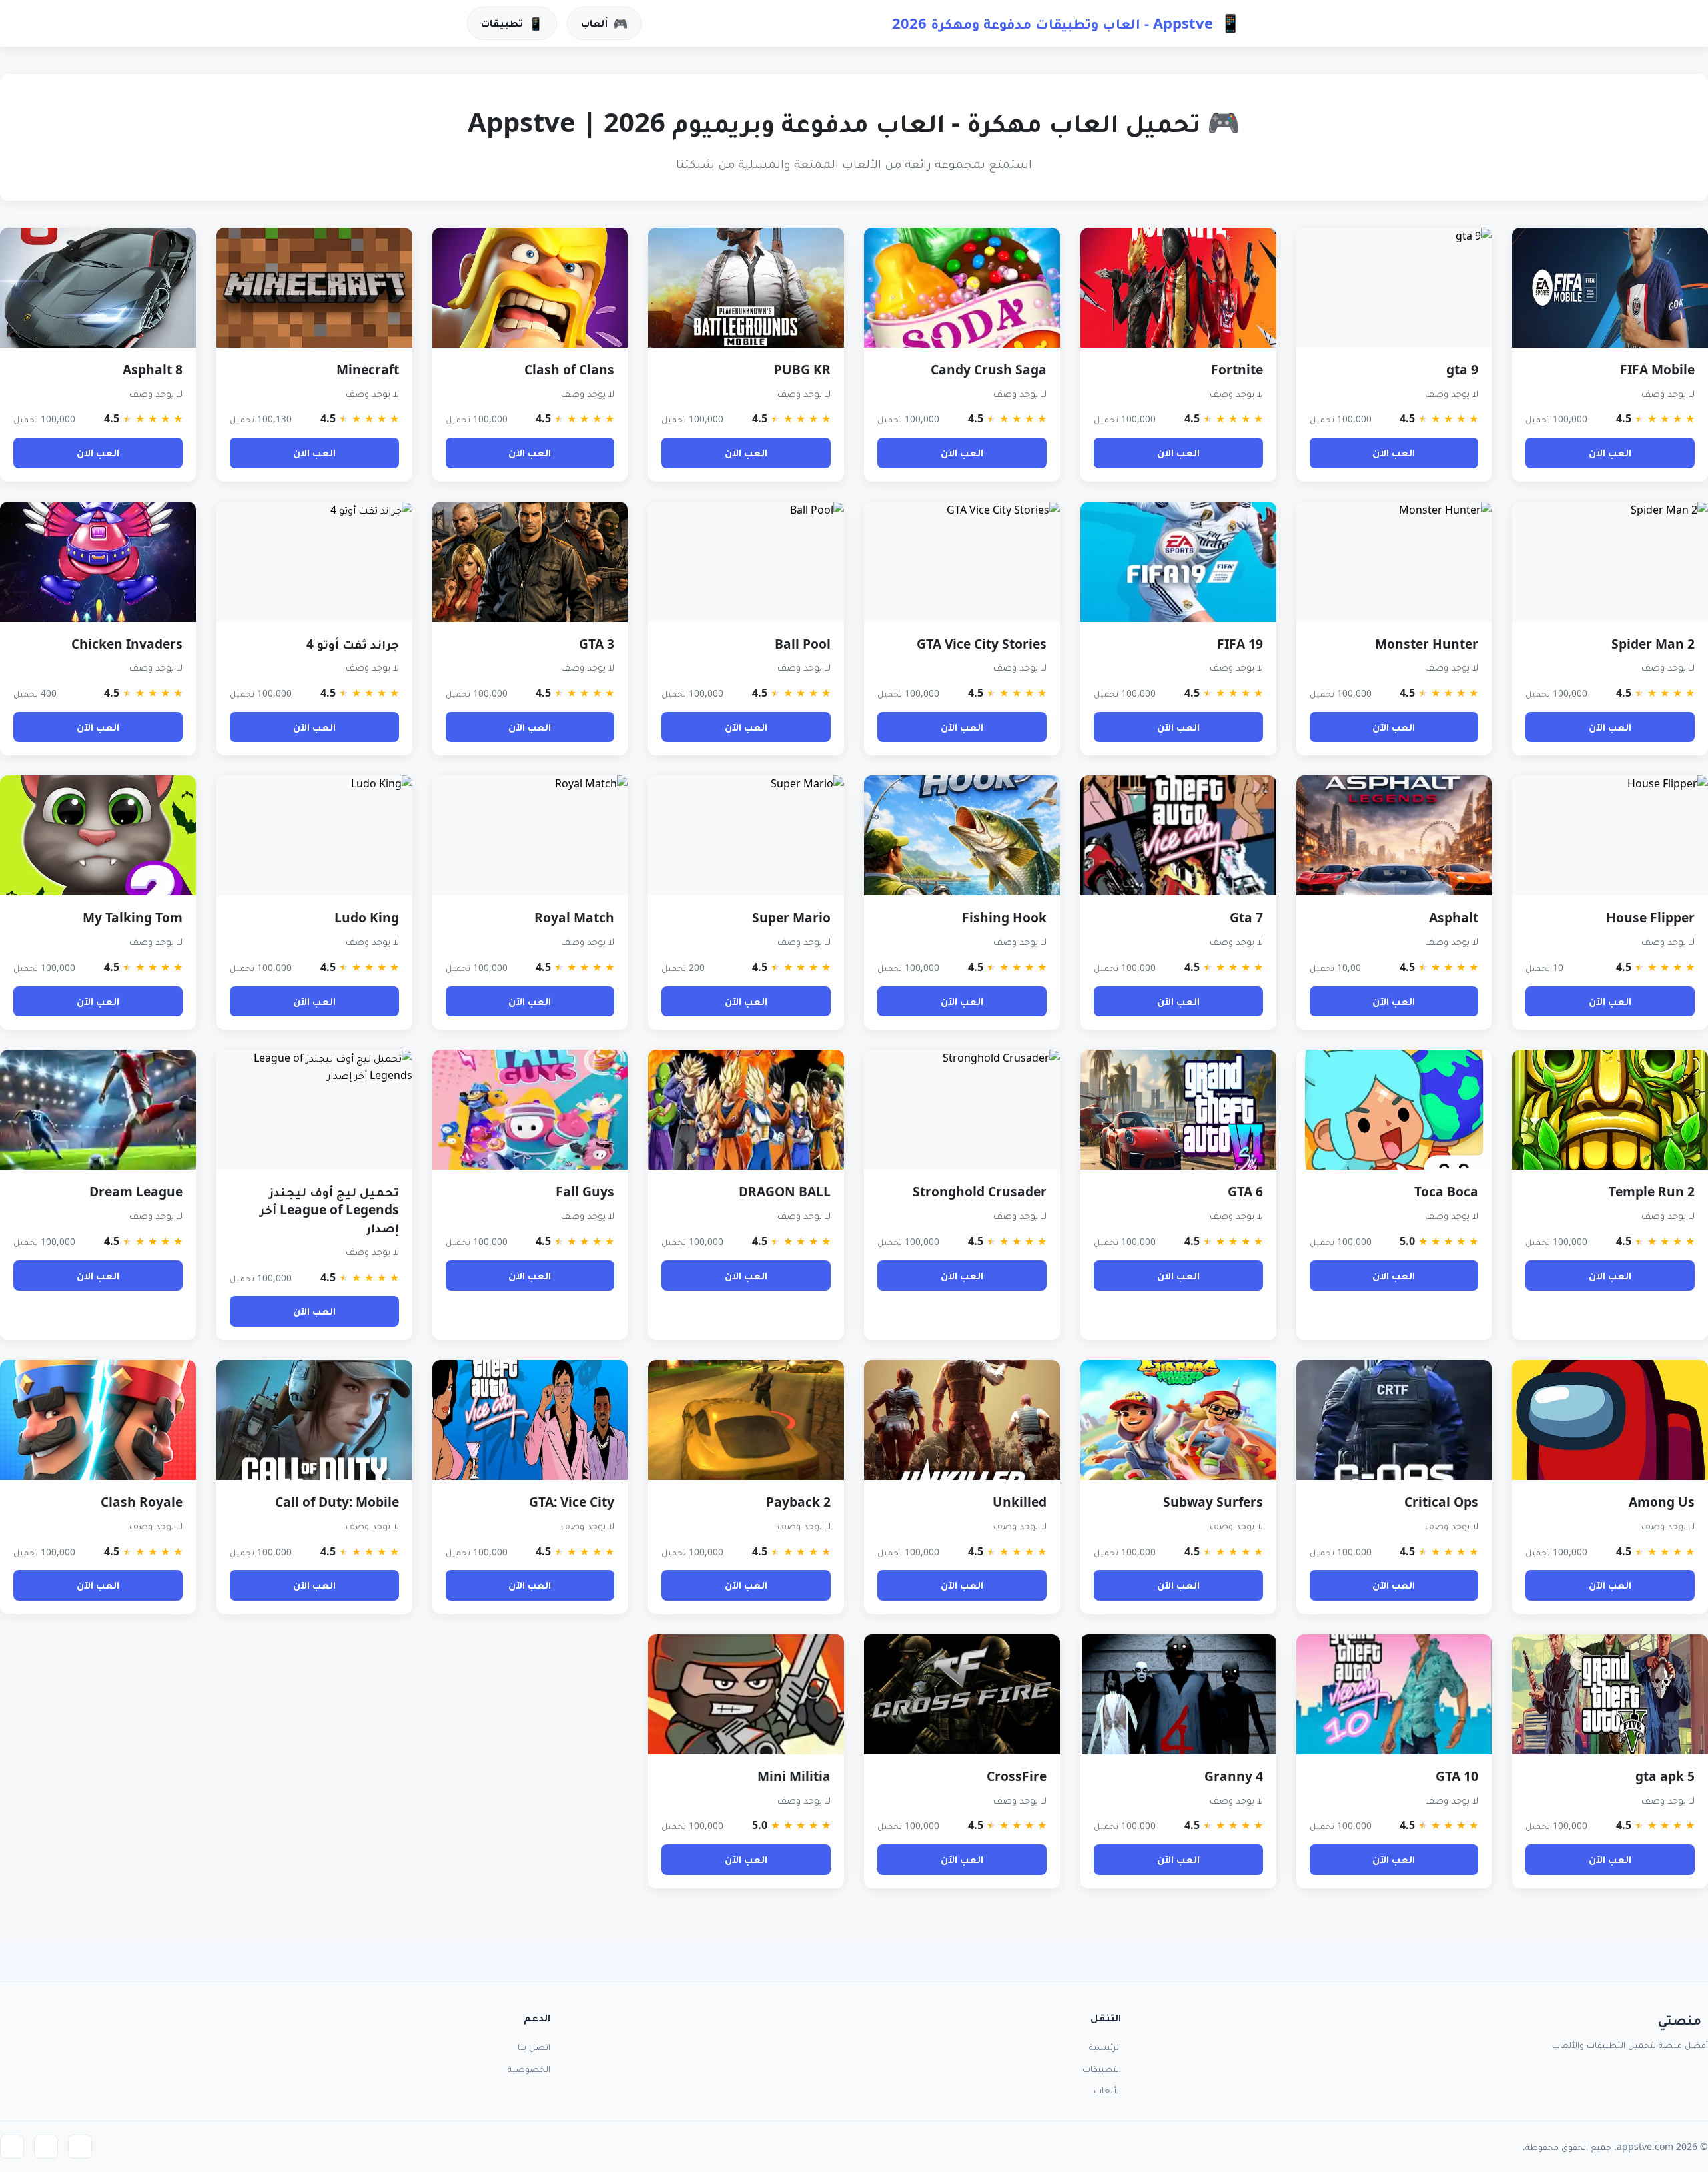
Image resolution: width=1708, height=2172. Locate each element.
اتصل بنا (534, 2046)
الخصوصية (529, 2068)
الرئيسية (1105, 2046)
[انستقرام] (12, 2147)
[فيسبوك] (80, 2147)
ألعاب (604, 23)
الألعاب (1107, 2090)
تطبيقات (512, 23)
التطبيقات (1102, 2068)
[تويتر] (46, 2147)
